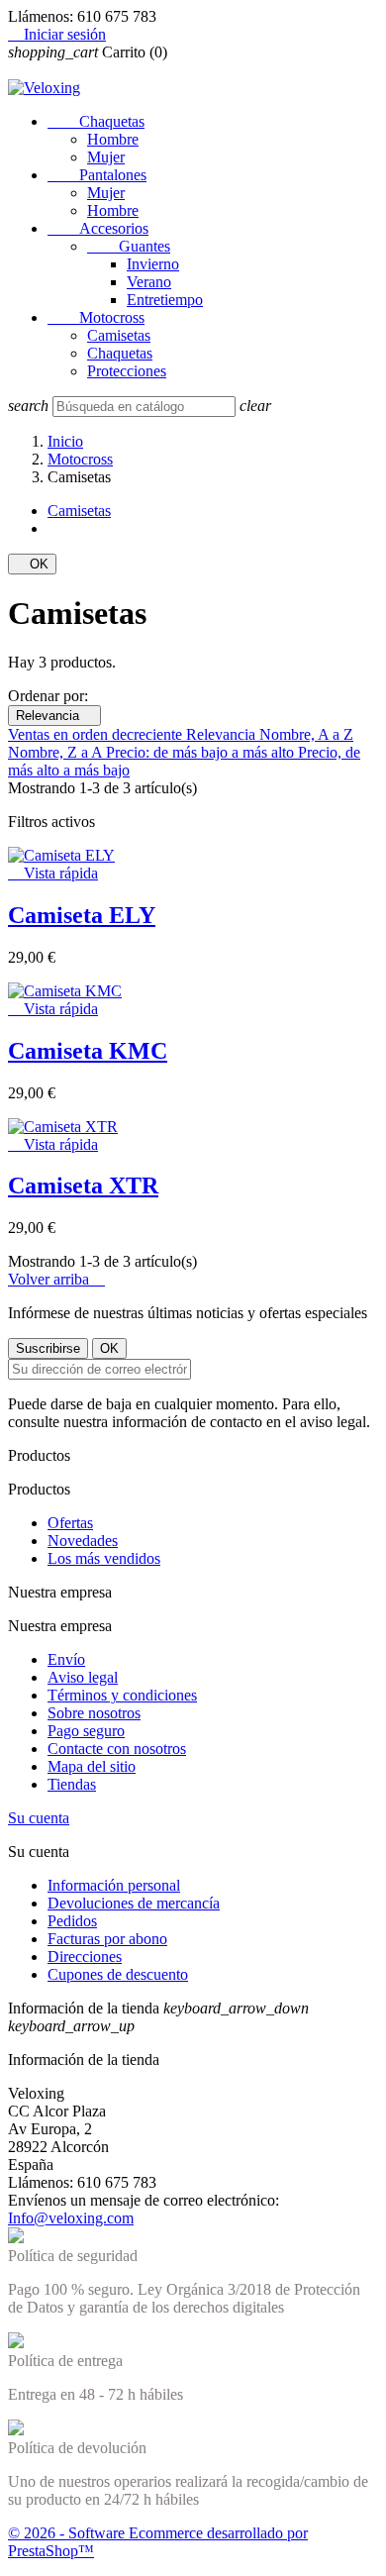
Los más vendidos (104, 1558)
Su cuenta (39, 1818)
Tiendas (72, 1784)
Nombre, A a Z (306, 734)
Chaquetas (96, 121)
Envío (66, 1659)
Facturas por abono (107, 1939)
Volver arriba (56, 1279)
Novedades (83, 1541)
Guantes (129, 246)
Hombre (113, 139)
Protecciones (127, 371)
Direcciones (85, 1957)
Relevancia (54, 716)
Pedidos (72, 1921)
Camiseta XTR (83, 1185)
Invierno (153, 264)
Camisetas (119, 335)
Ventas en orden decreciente (97, 734)
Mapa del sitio (92, 1766)
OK (32, 564)
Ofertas (70, 1523)
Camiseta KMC (88, 1051)
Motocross (96, 317)
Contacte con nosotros (117, 1749)
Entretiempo (165, 300)
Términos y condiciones (122, 1695)
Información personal (114, 1885)
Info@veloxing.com (71, 2218)
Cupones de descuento (118, 1974)
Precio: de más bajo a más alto (202, 752)
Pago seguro (86, 1731)
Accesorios (98, 228)
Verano (149, 282)
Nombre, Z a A (57, 752)
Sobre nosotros (94, 1713)
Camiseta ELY (82, 915)
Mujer (106, 157)
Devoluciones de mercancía (134, 1903)
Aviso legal (83, 1677)
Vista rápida (53, 873)
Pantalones (97, 175)
